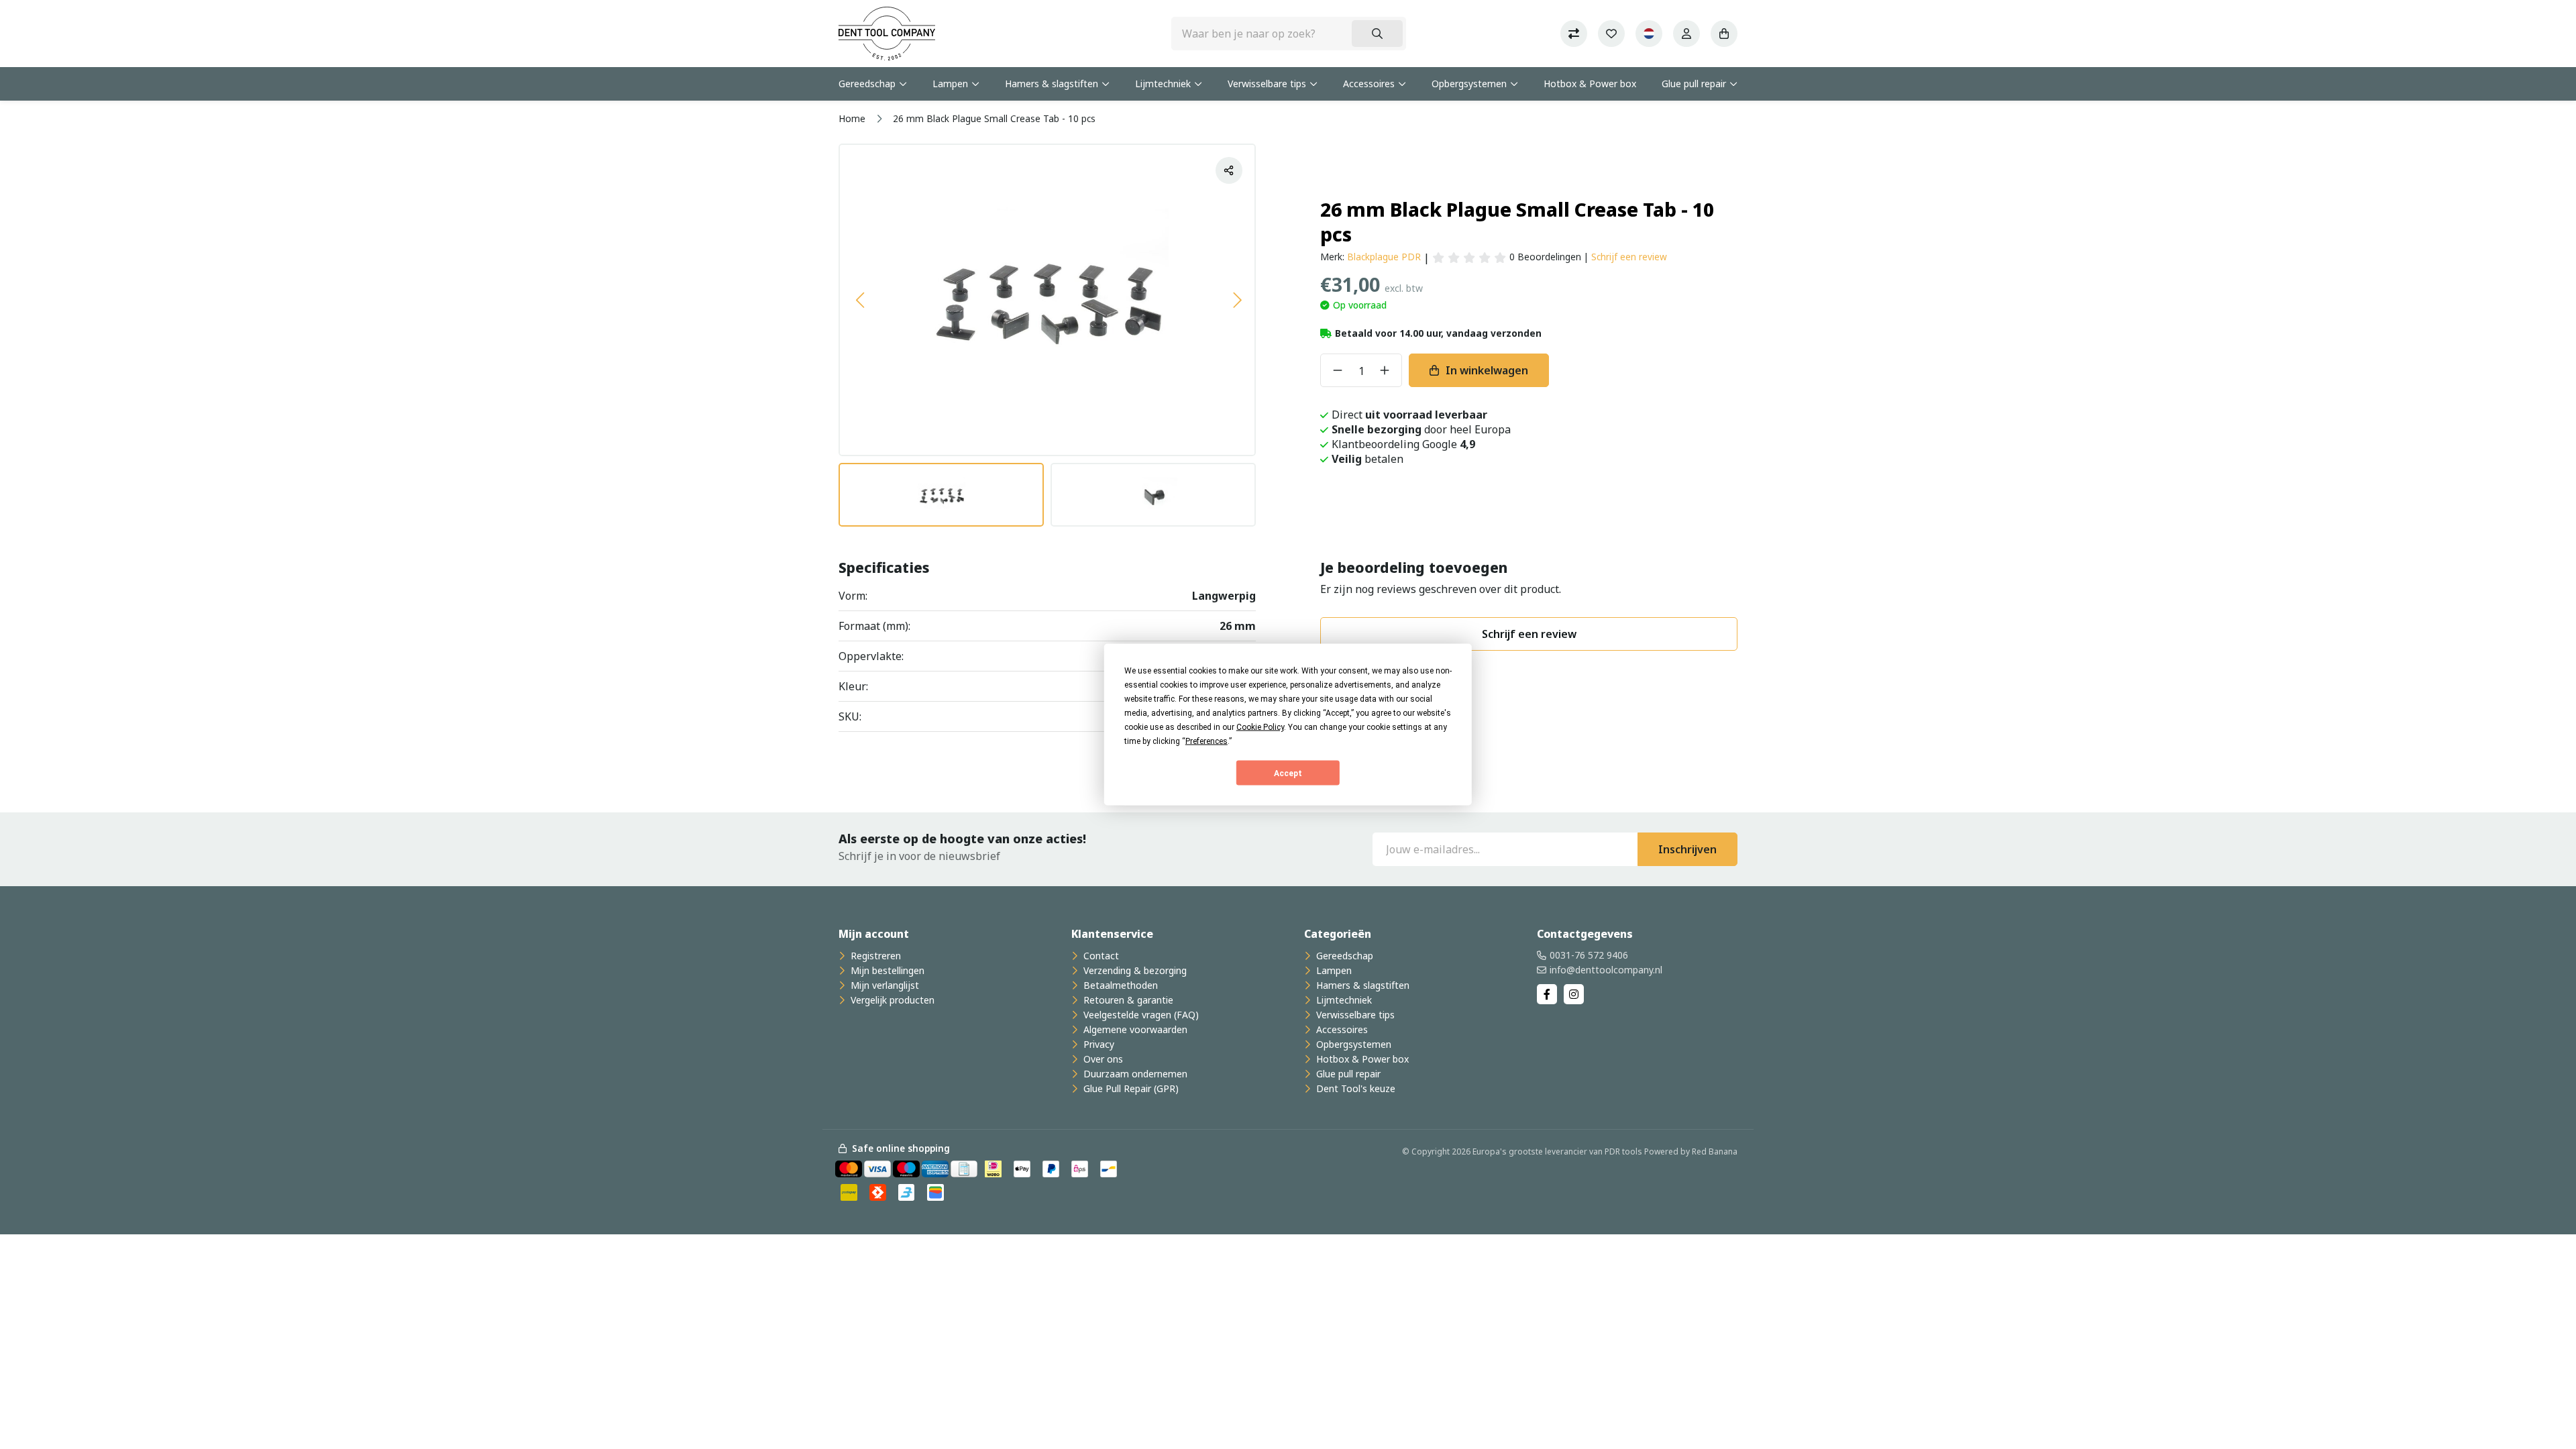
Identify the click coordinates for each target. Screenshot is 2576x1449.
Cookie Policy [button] (1260, 727)
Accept (1288, 773)
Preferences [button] (1206, 741)
